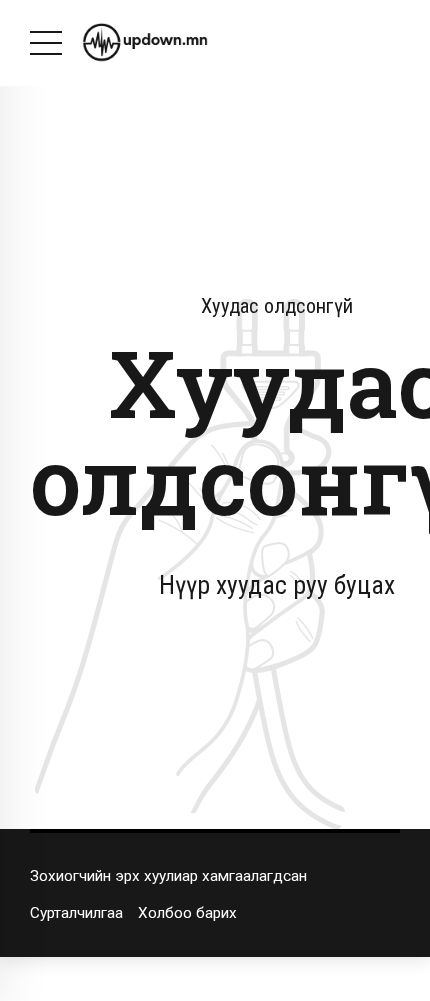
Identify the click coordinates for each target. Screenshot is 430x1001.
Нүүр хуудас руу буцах (277, 585)
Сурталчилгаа (76, 913)
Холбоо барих (187, 913)
